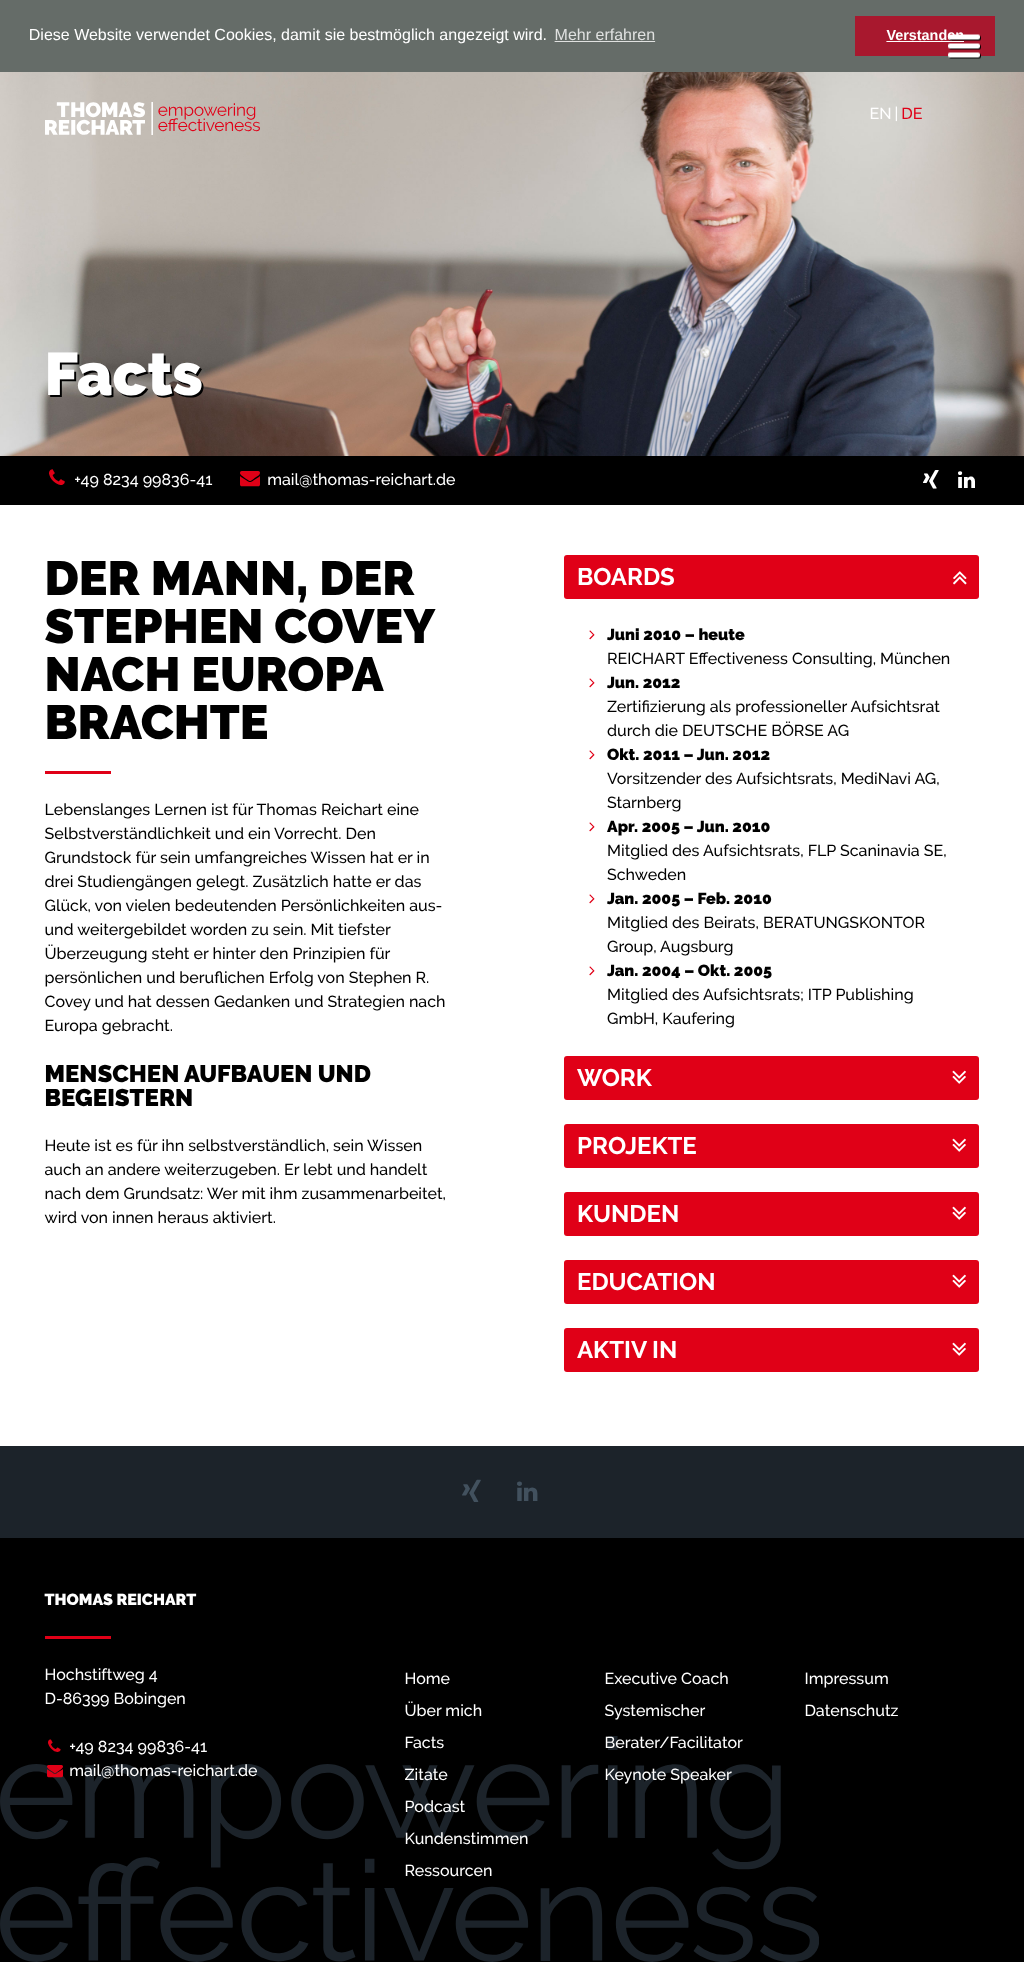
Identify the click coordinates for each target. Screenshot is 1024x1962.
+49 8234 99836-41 (143, 479)
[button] (771, 577)
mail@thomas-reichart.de (361, 479)
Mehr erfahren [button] (605, 35)
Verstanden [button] (925, 36)
